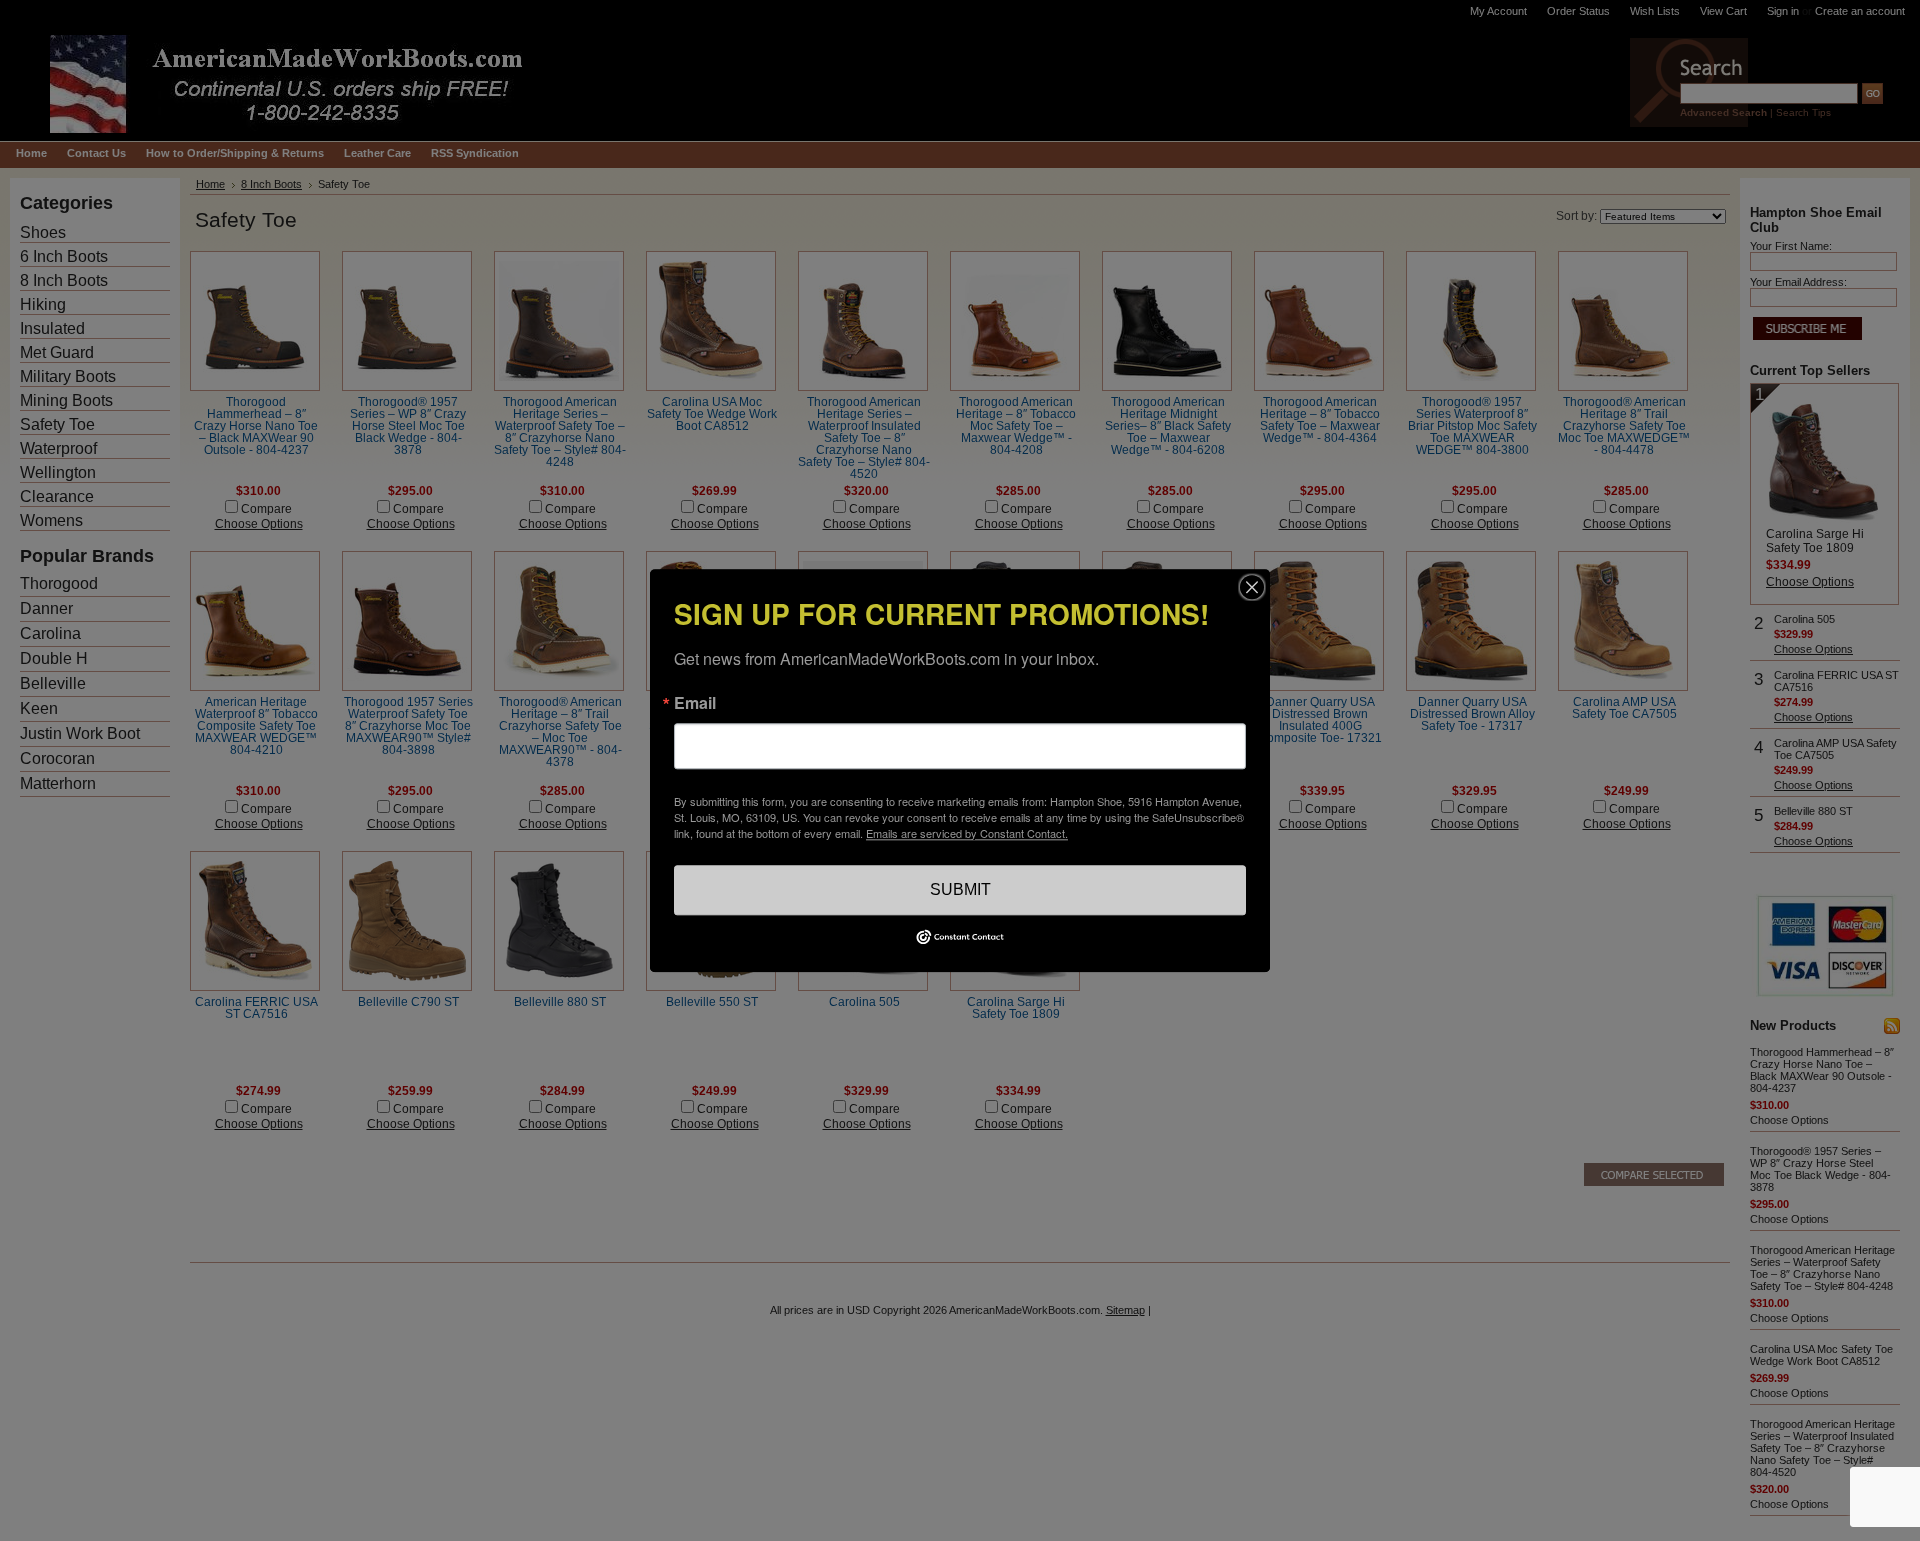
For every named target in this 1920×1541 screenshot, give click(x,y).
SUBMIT (960, 889)
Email (695, 703)
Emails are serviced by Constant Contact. (967, 833)
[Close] (1252, 587)
